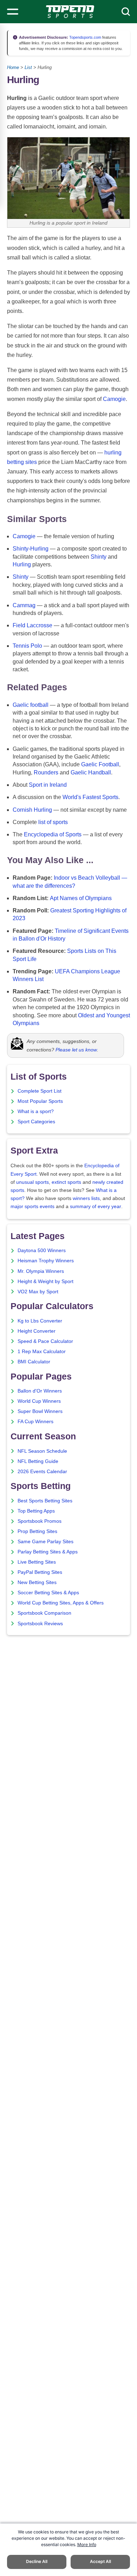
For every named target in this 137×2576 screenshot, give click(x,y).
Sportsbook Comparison (44, 1613)
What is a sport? (36, 1111)
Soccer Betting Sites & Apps (48, 1593)
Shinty (99, 557)
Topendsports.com (85, 37)
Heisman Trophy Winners (46, 1261)
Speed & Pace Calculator (45, 1341)
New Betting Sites (37, 1582)
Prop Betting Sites (37, 1531)
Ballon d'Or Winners (40, 1391)
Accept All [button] (100, 2561)
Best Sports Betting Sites (45, 1501)
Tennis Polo (27, 646)
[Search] (126, 12)
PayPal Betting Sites (40, 1572)
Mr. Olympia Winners (41, 1271)
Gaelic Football (100, 764)
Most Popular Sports (40, 1101)
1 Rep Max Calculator (42, 1352)
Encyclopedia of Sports (53, 834)
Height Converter (37, 1331)
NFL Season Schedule (42, 1451)
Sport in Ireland (48, 785)
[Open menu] (13, 12)
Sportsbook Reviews (40, 1624)
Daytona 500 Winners (42, 1251)
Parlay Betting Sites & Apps (48, 1552)
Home (13, 67)
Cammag (24, 605)
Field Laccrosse (32, 625)
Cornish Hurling (32, 810)
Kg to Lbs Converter (40, 1321)
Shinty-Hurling (31, 549)
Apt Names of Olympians (81, 898)
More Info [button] (87, 2544)
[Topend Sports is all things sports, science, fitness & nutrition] (70, 12)
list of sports (53, 822)
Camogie (114, 399)
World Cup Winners (39, 1401)
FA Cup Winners (35, 1422)
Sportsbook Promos (40, 1521)
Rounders (46, 772)
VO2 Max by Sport (38, 1292)
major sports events (32, 1207)
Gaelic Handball (91, 772)
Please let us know (76, 1050)
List (28, 67)
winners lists (86, 1198)
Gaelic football (31, 705)
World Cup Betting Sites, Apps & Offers (61, 1603)
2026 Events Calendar (42, 1472)
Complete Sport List (40, 1091)
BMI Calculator (34, 1362)
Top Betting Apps (36, 1511)
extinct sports (66, 1182)
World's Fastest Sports (90, 797)
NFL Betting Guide (38, 1461)
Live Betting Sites (37, 1562)
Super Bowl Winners (40, 1411)
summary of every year (96, 1207)
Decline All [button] (37, 2561)
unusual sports (32, 1182)
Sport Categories (36, 1122)
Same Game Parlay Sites (45, 1542)
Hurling (22, 564)
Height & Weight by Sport (45, 1281)
